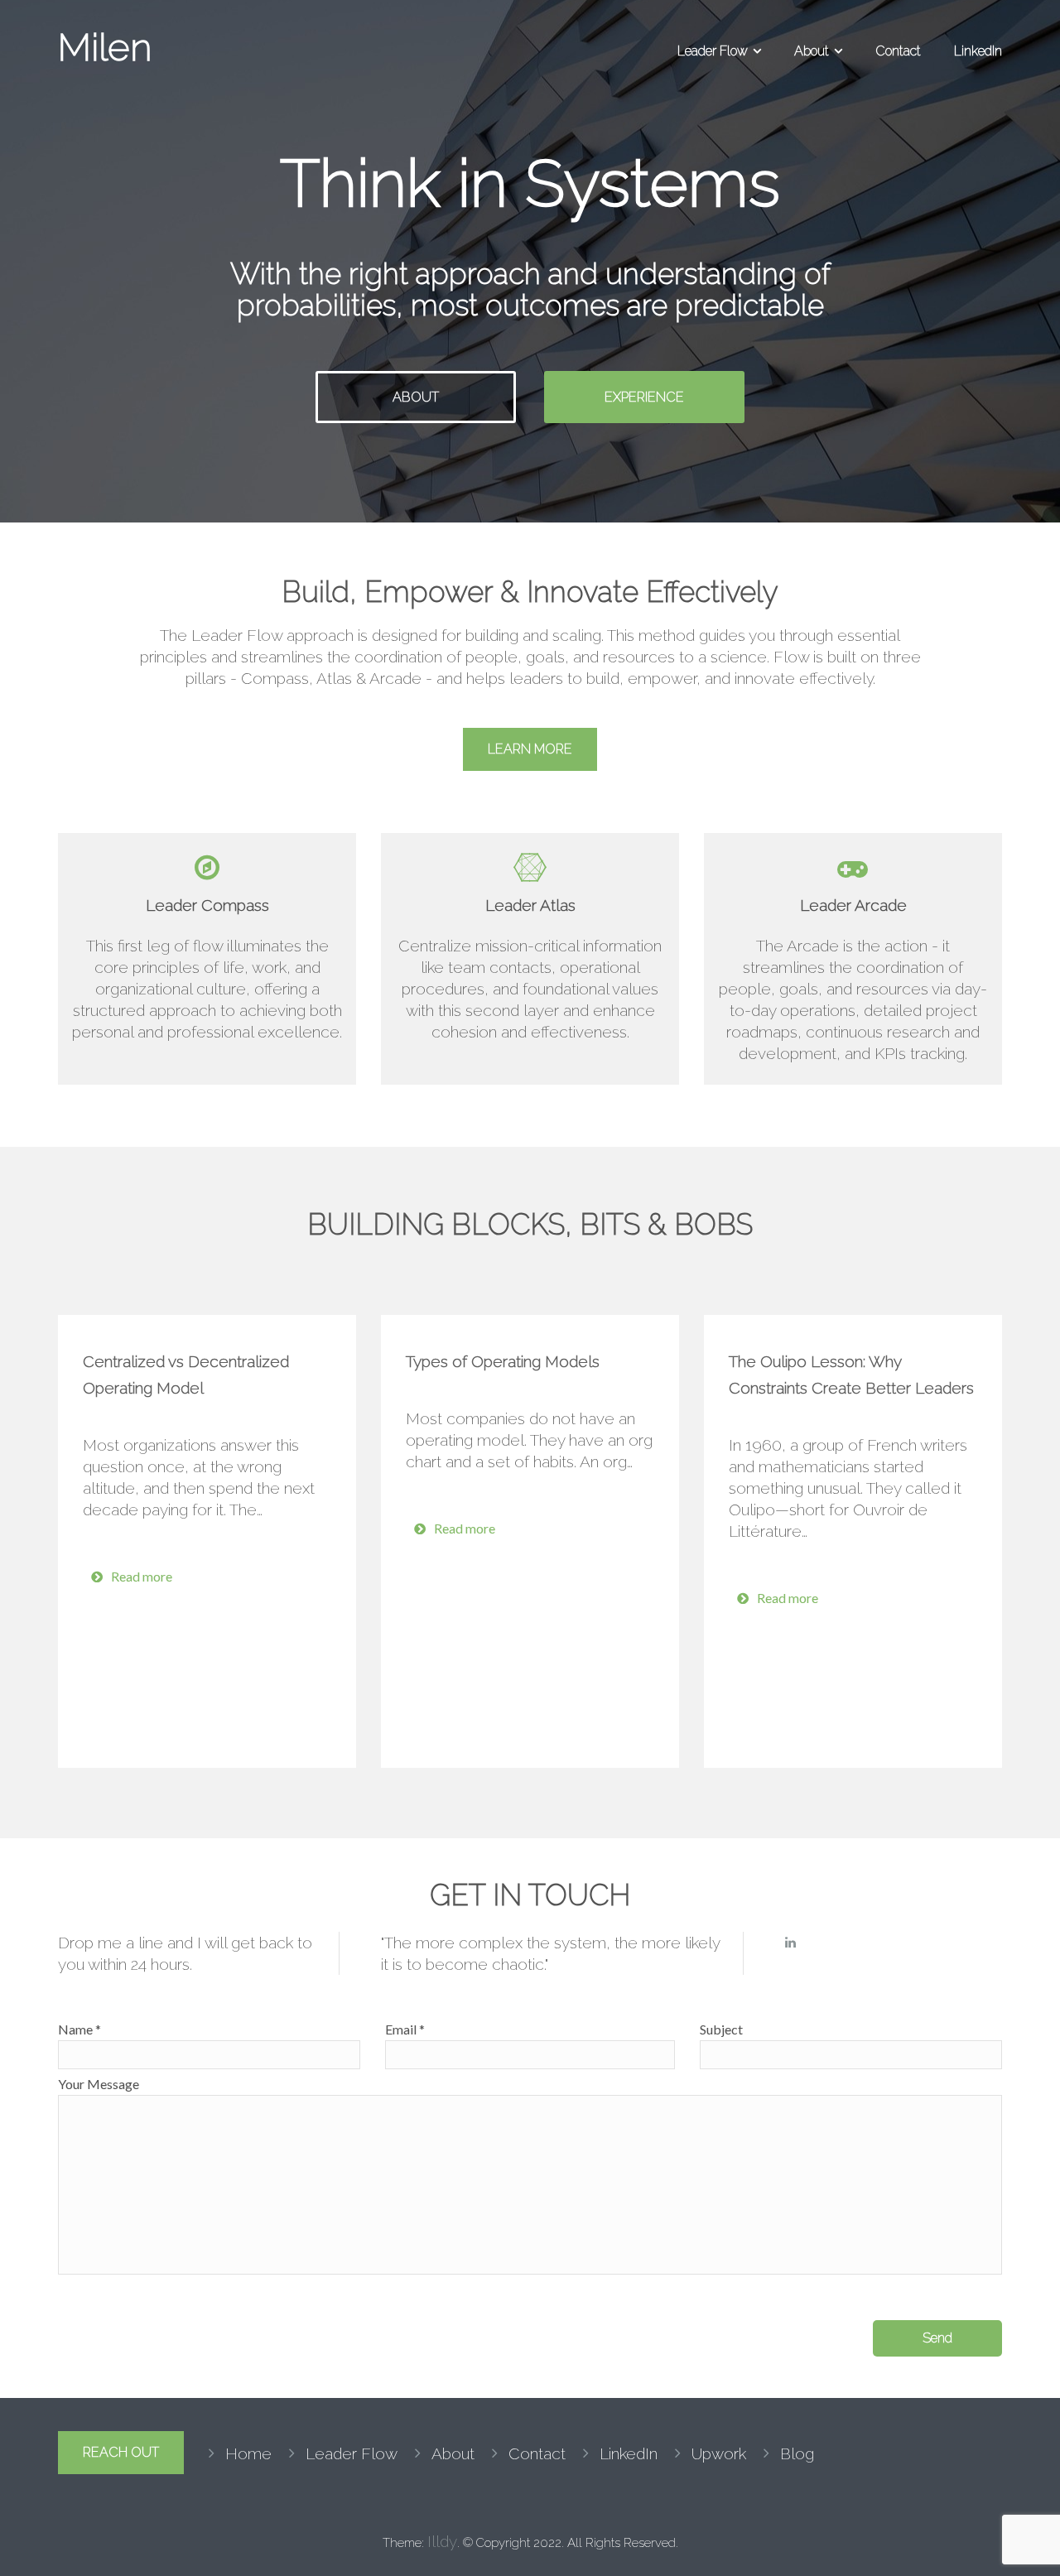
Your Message (99, 2084)
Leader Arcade (853, 905)
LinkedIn (978, 51)
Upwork (719, 2453)
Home (248, 2453)
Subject (721, 2029)
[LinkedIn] (790, 1943)
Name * (79, 2029)
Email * (405, 2029)
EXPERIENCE (644, 397)
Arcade (395, 678)
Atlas (334, 678)
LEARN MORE (530, 749)
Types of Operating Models (503, 1361)
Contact (898, 51)
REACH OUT (121, 2452)
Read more (142, 1576)
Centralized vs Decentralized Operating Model (186, 1375)
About (812, 51)
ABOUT (416, 397)
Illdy (442, 2541)
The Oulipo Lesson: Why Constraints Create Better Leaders (851, 1375)
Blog (797, 2453)
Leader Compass (207, 905)
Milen (105, 47)
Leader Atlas (530, 905)
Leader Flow (713, 51)
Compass (275, 678)
